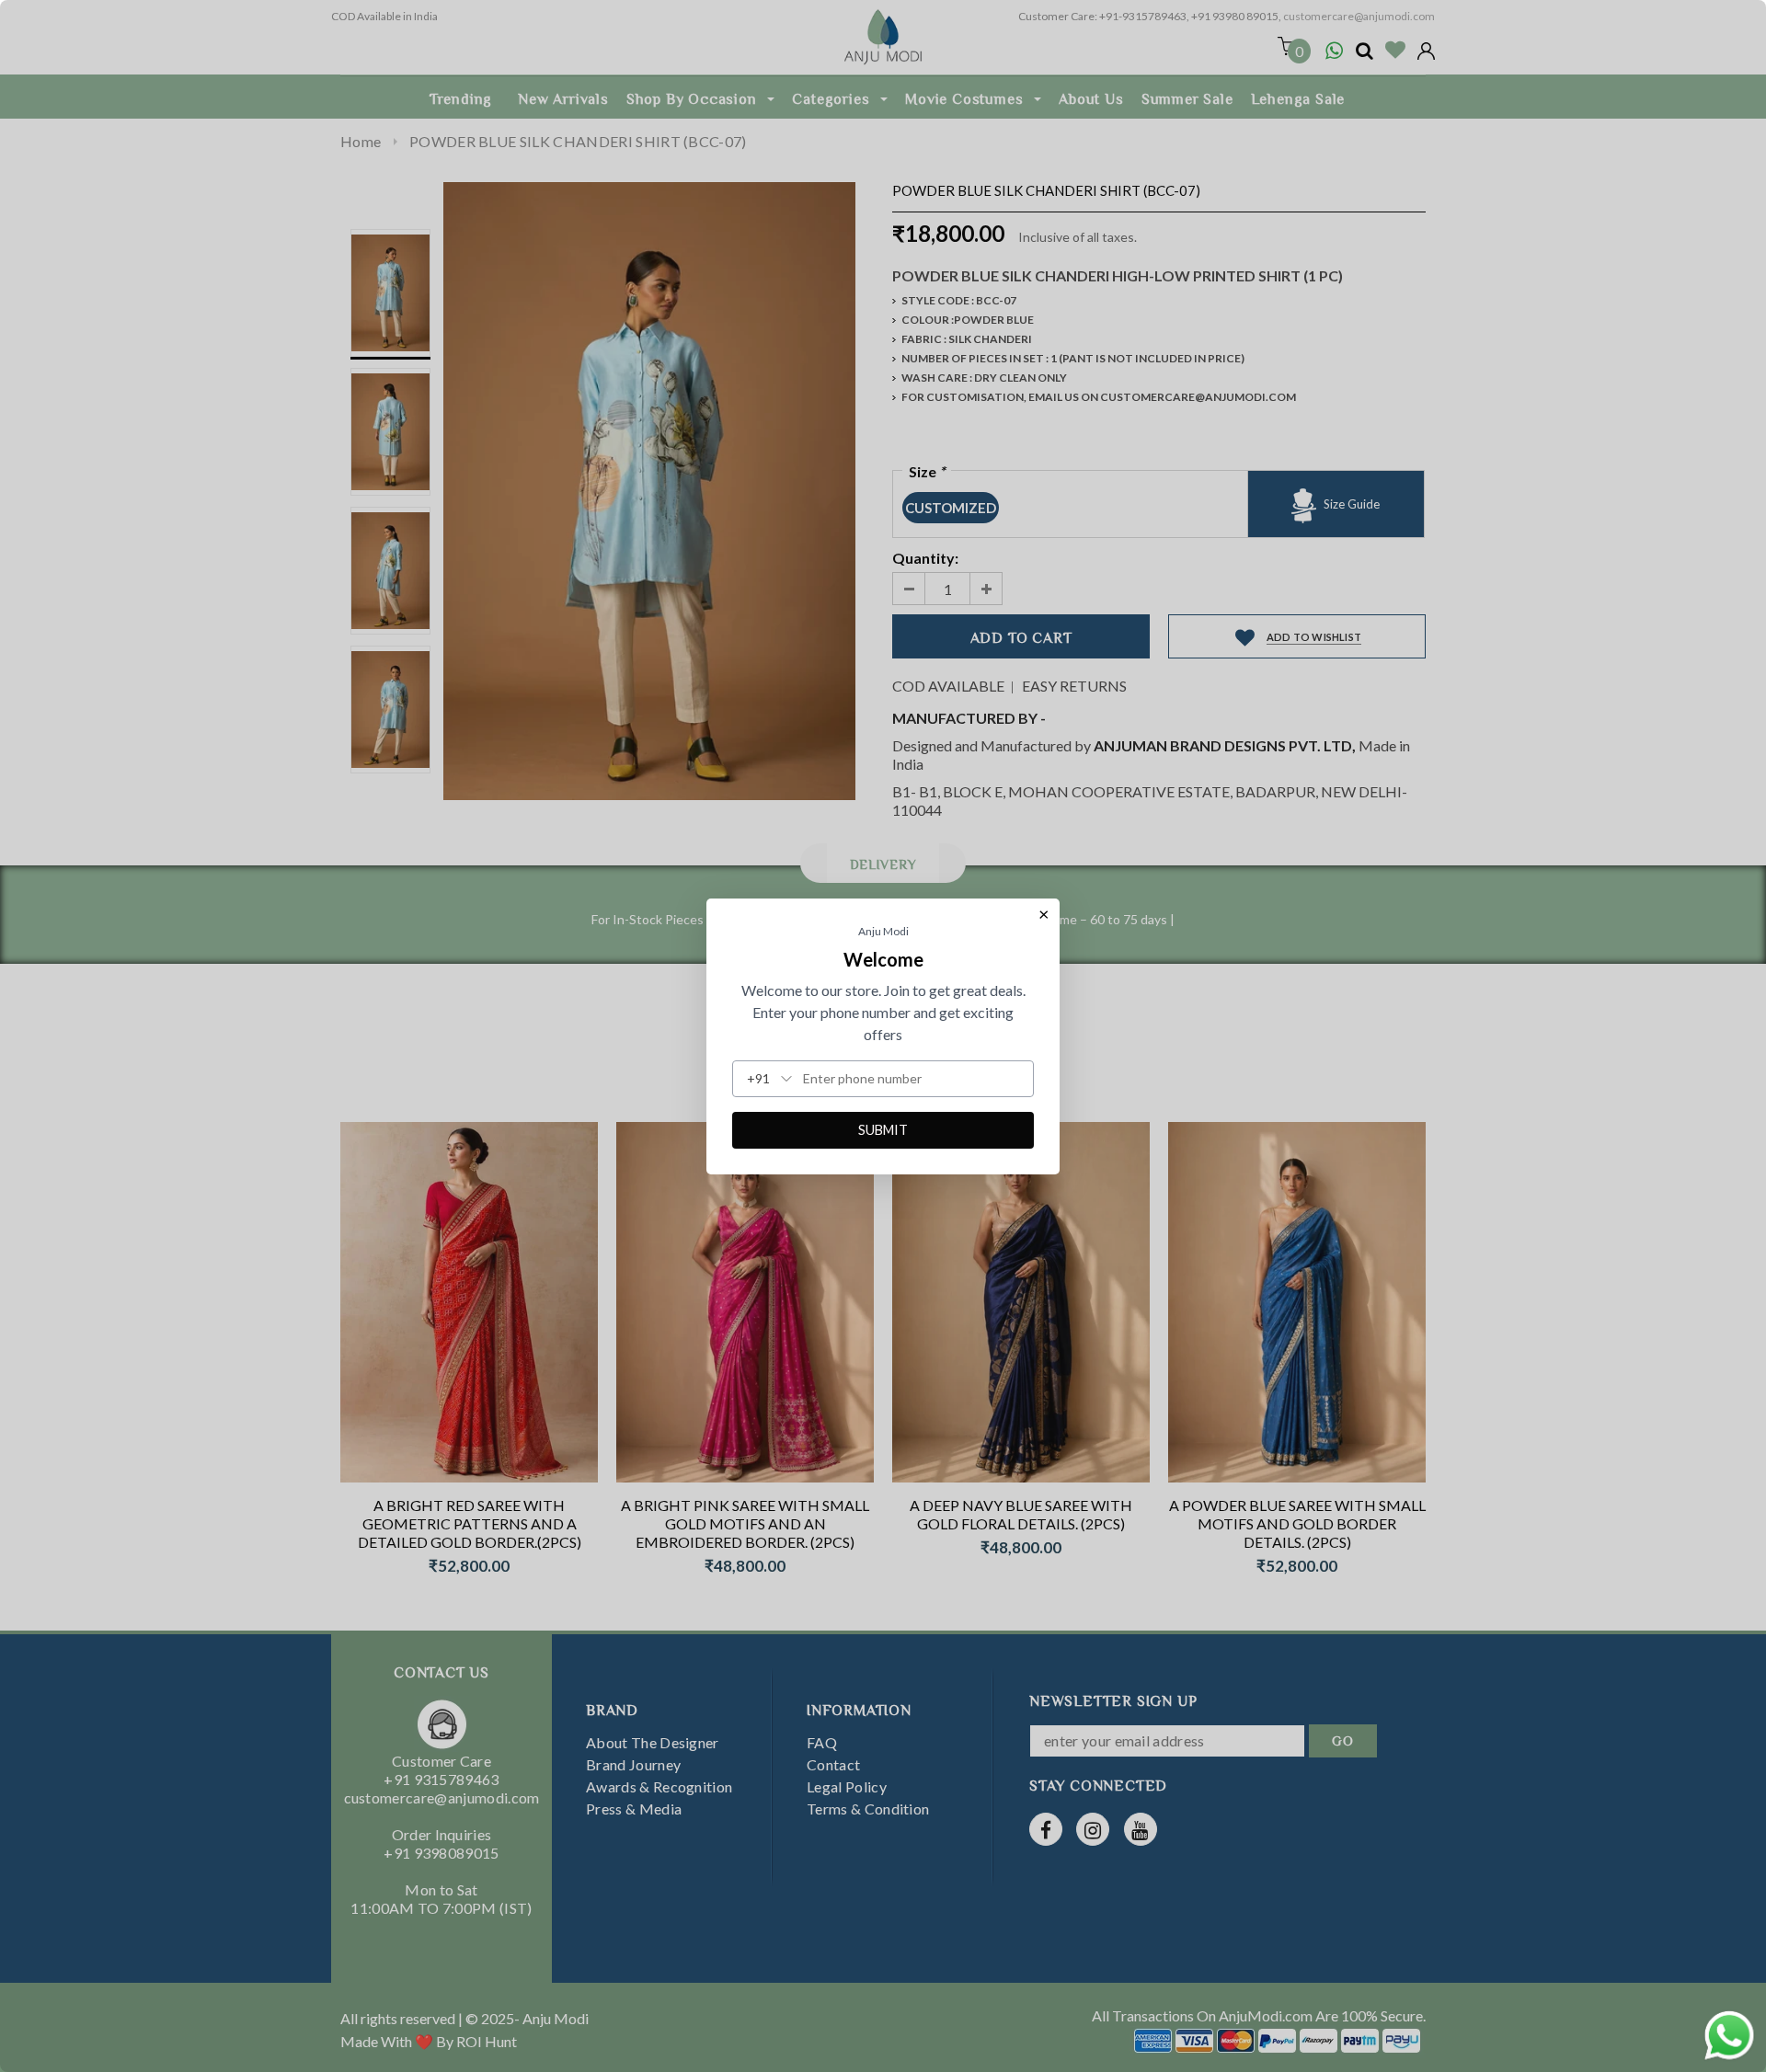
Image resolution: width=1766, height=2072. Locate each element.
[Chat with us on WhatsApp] (1729, 2033)
